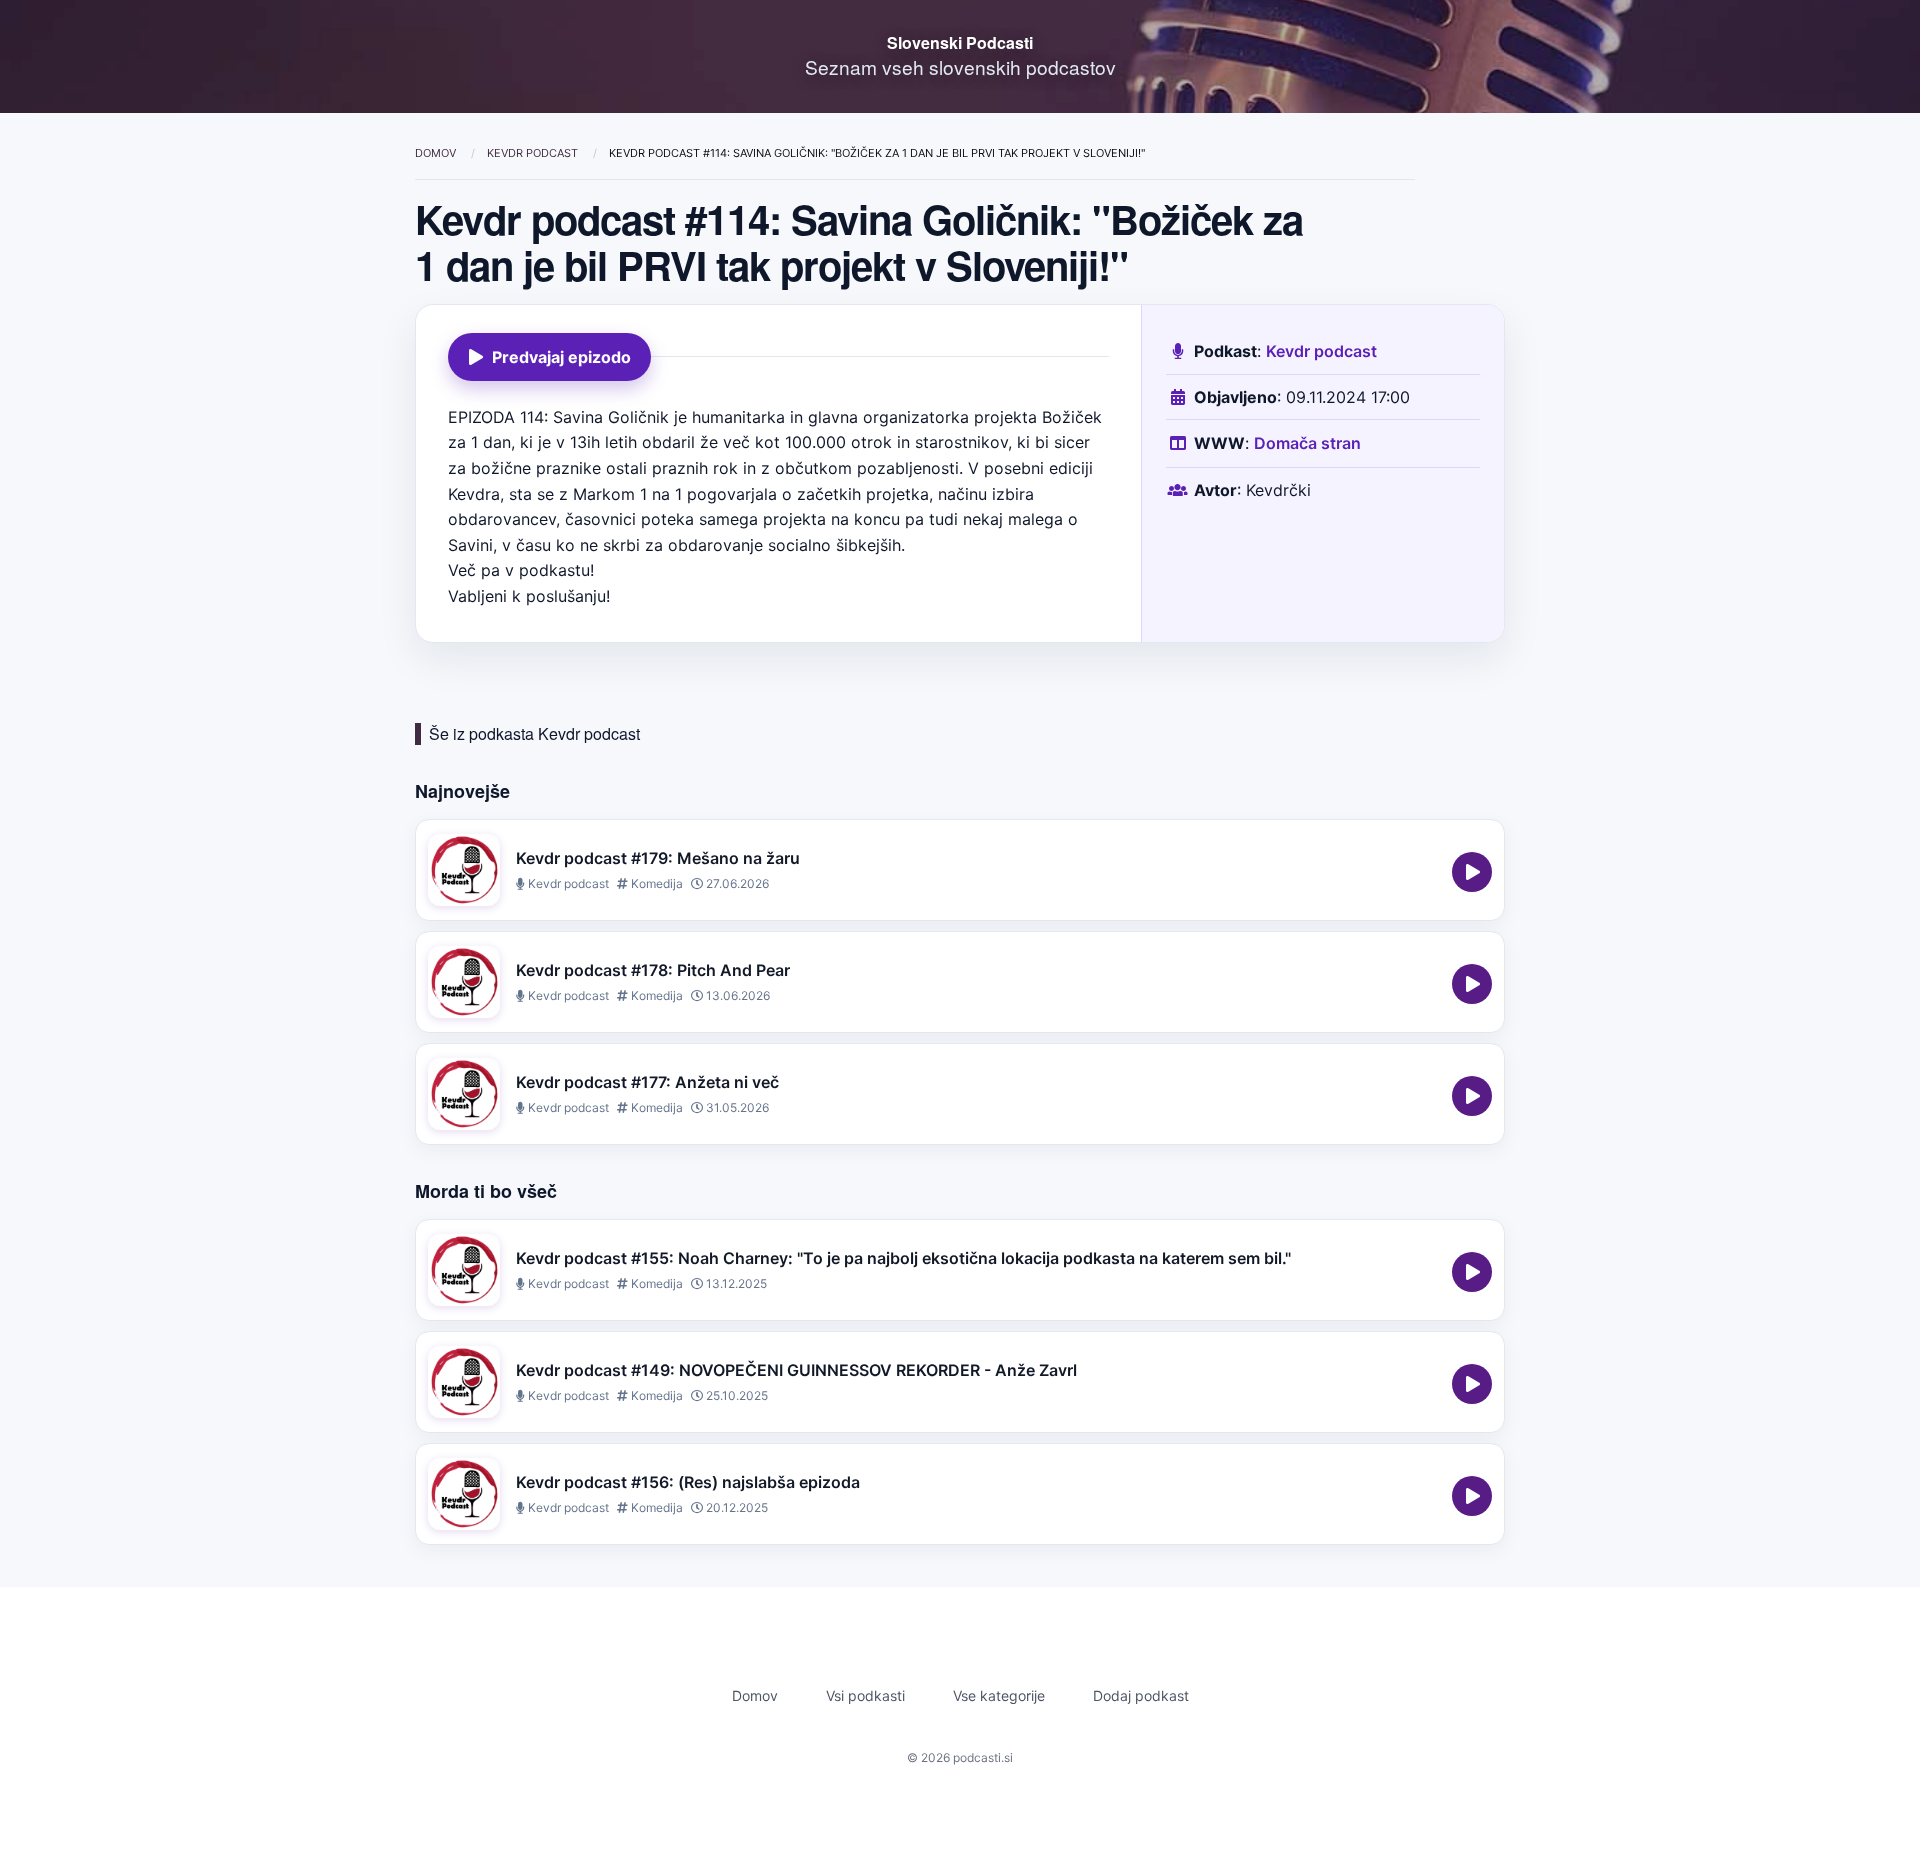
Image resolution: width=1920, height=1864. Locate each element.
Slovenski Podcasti (960, 42)
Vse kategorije (999, 1695)
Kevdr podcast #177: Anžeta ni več (647, 1082)
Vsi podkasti (865, 1695)
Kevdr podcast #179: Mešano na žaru (658, 858)
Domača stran (1307, 443)
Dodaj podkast (1141, 1695)
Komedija (655, 883)
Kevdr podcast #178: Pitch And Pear (653, 970)
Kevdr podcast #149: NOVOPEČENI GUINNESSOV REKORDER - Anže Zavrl (796, 1370)
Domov (437, 153)
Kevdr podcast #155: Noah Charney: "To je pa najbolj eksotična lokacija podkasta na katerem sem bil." (903, 1258)
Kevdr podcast (534, 153)
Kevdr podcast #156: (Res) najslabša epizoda (688, 1482)
